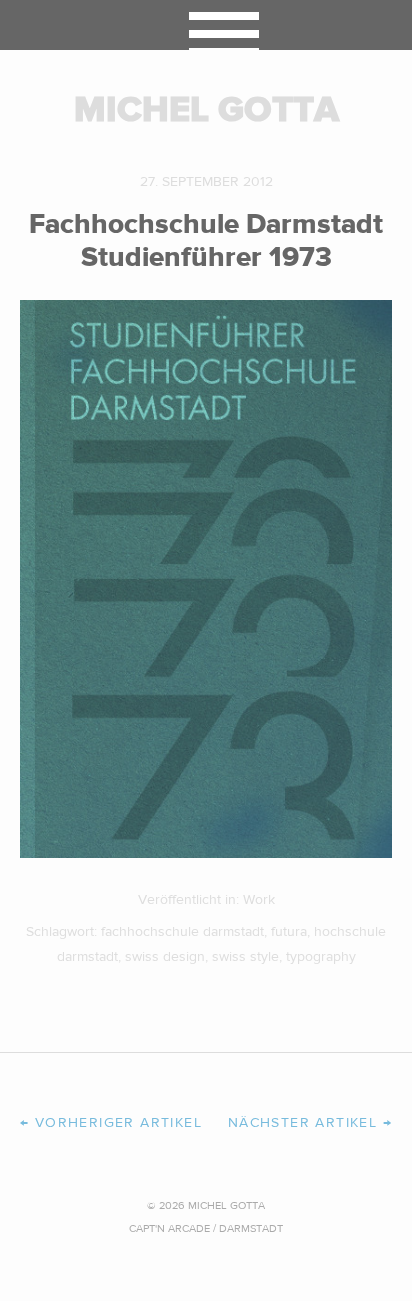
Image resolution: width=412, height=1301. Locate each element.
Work (259, 900)
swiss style (245, 957)
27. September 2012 (206, 182)
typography (321, 957)
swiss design (165, 957)
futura (289, 932)
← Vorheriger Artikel (111, 1123)
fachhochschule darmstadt (182, 932)
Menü (206, 25)
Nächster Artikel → (310, 1123)
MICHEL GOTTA (206, 109)
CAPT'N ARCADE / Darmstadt (206, 1228)
